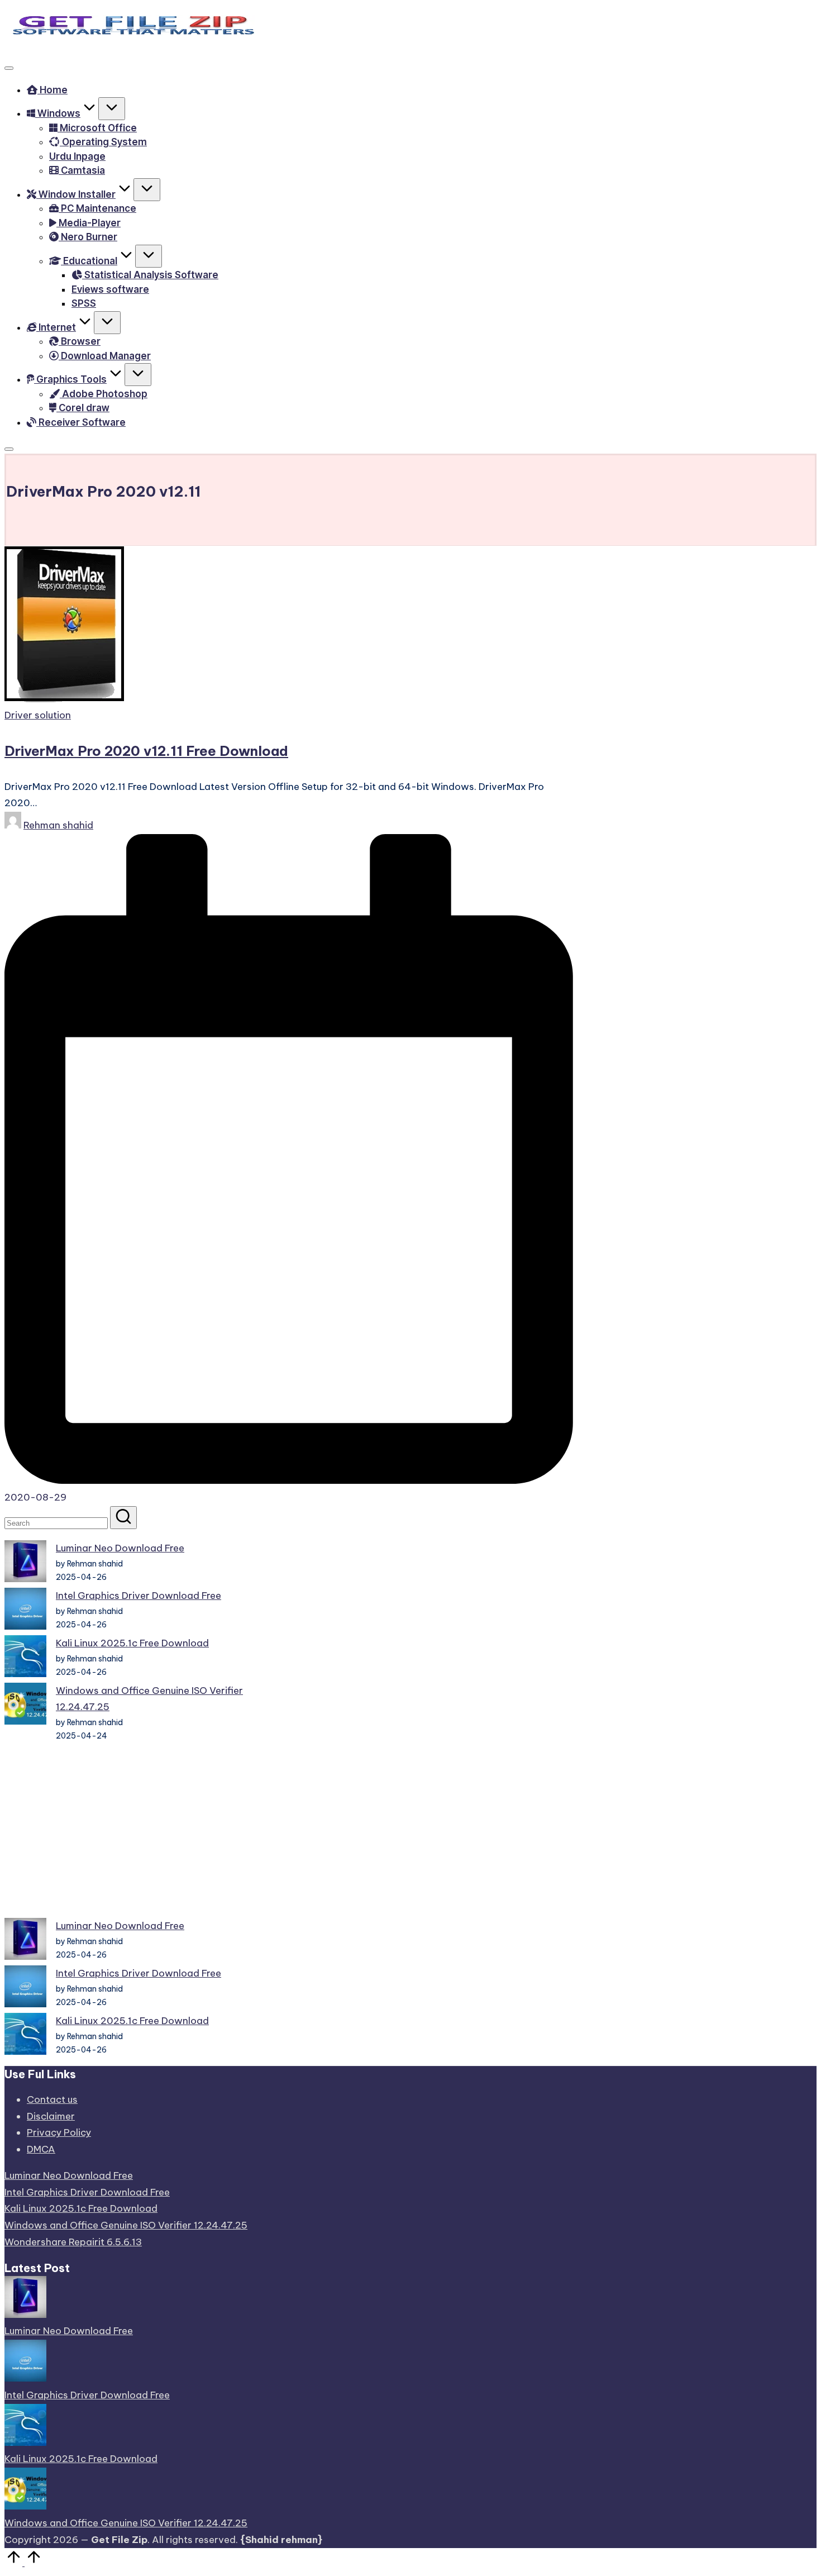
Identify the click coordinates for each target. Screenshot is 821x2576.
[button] (123, 1518)
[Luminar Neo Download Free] (25, 1564)
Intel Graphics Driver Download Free (139, 1596)
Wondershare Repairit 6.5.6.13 (73, 2242)
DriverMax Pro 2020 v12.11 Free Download (146, 751)
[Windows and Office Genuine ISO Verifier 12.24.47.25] (25, 1706)
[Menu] (9, 68)
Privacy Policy (59, 2132)
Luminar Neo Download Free (120, 1548)
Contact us (52, 2099)
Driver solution (38, 715)
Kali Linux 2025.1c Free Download (132, 1643)
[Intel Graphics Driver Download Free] (25, 1611)
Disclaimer (51, 2116)
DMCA (41, 2149)
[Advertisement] (126, 1830)
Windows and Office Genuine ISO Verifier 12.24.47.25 (126, 2225)
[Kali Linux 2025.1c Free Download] (25, 1659)
